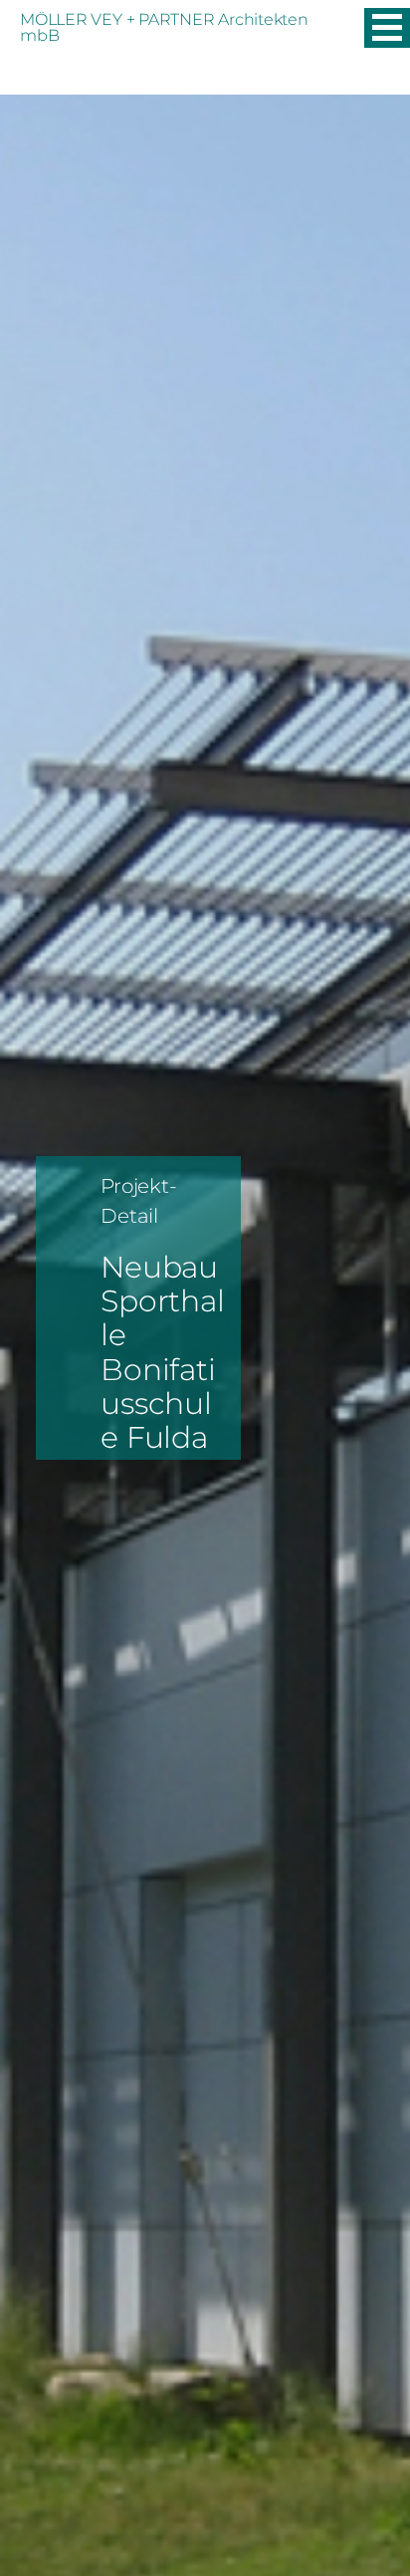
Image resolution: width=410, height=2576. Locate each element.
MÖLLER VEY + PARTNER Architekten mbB (164, 28)
